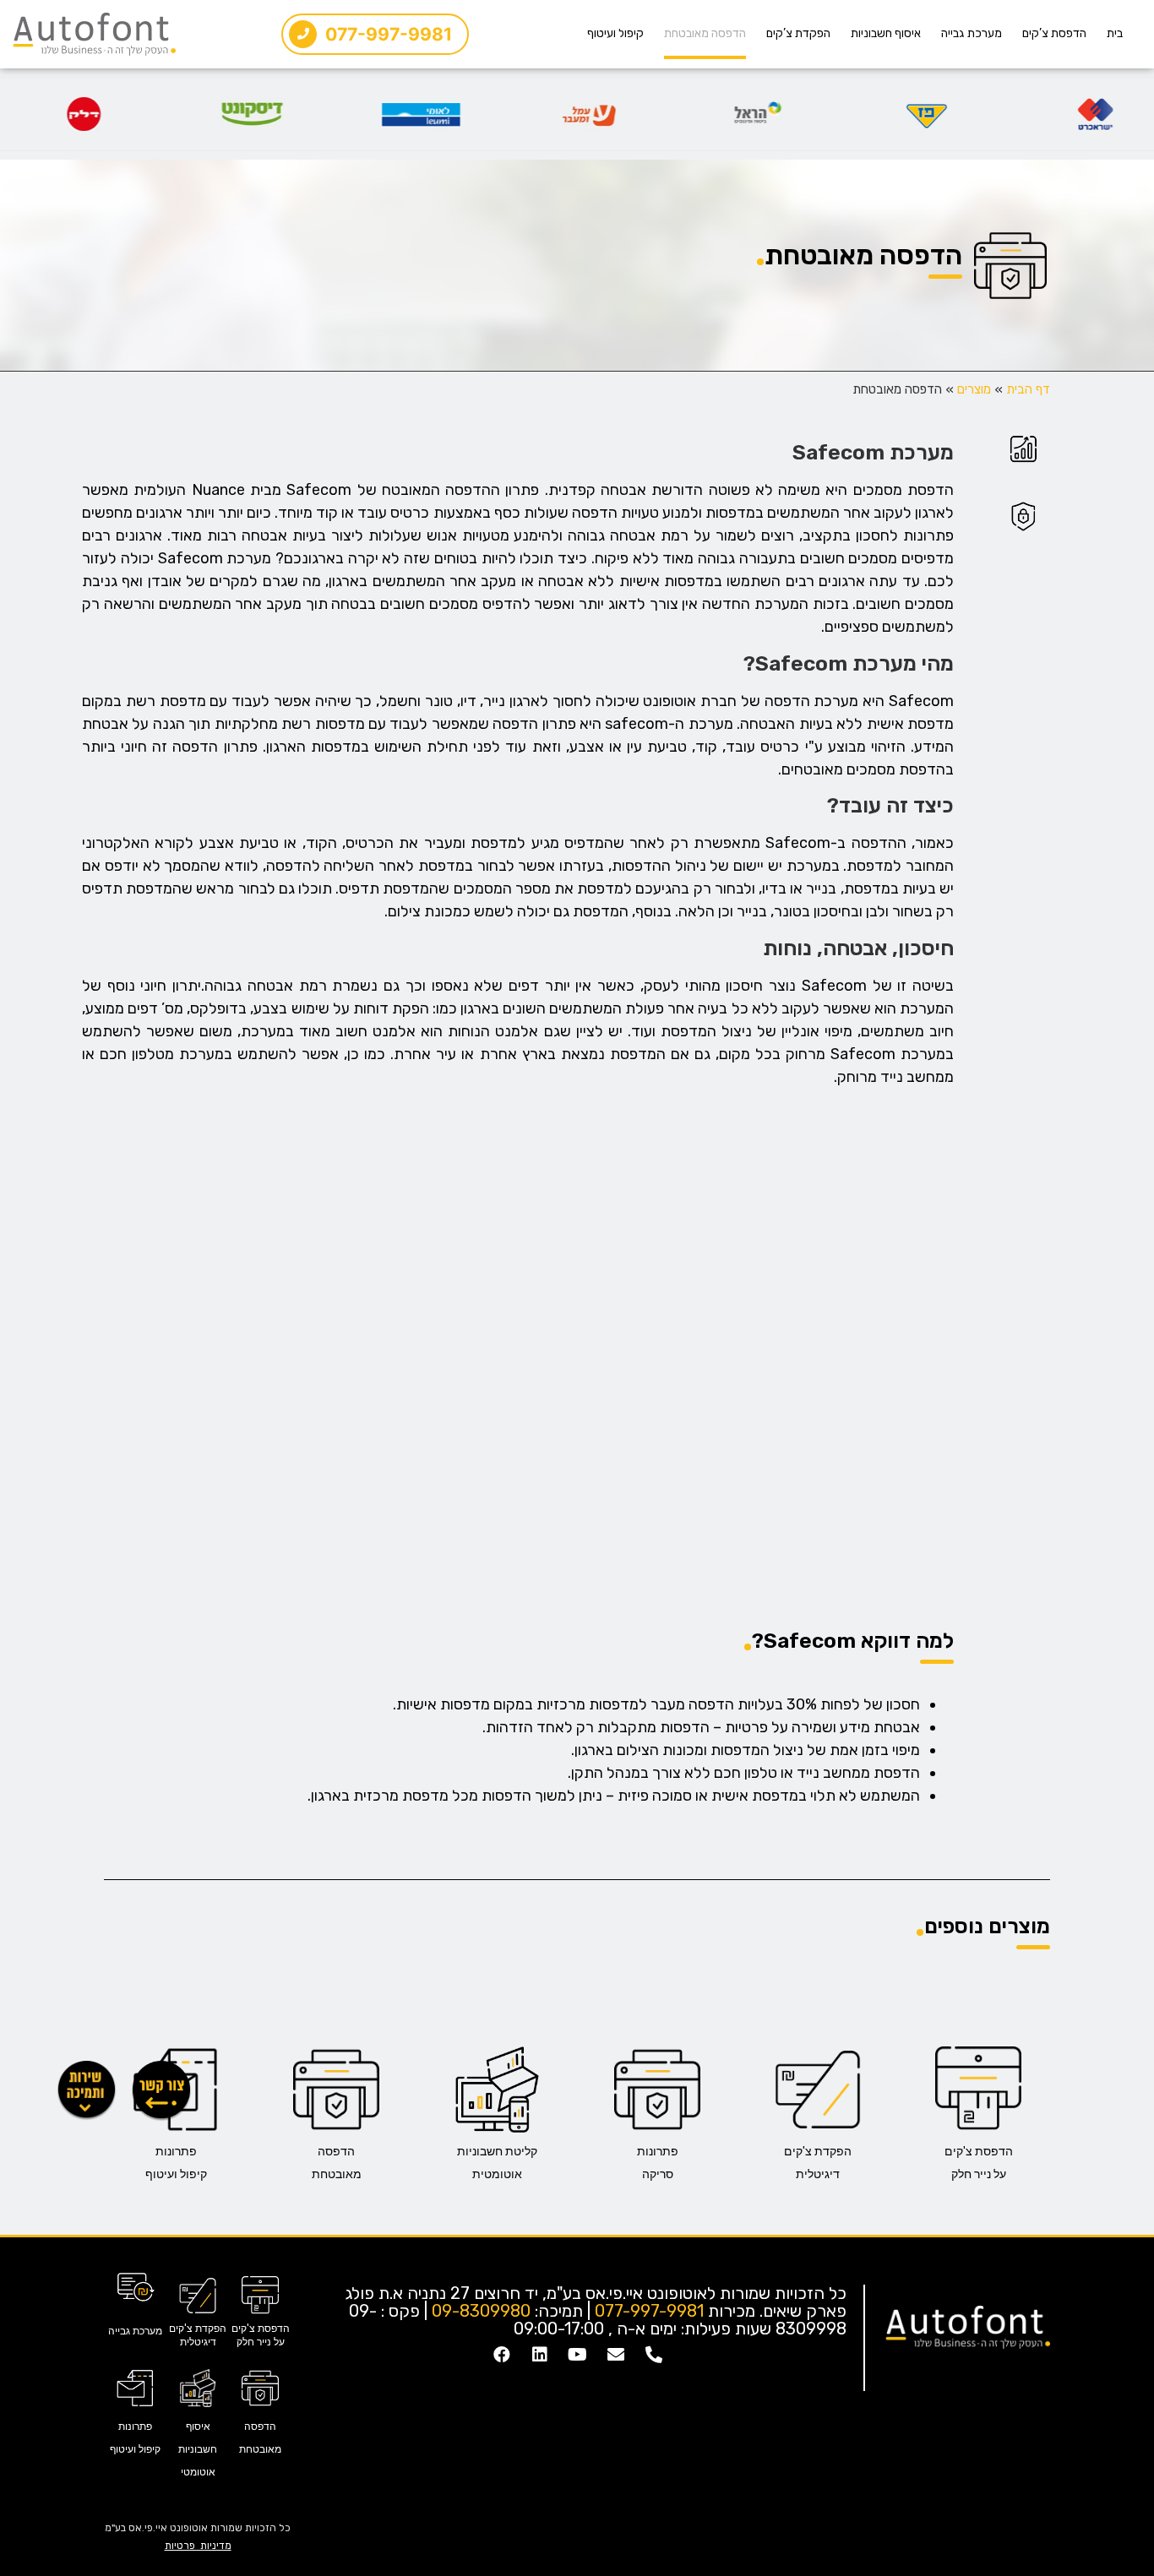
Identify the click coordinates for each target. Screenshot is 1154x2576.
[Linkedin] (540, 2355)
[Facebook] (502, 2355)
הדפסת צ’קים (1054, 33)
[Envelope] (616, 2355)
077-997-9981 (649, 2311)
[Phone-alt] (654, 2355)
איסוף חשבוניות (886, 33)
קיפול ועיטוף (615, 33)
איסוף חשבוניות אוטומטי (198, 2449)
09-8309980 (481, 2311)
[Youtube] (578, 2355)
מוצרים (974, 389)
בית (1115, 33)
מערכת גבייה (972, 33)
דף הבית (1028, 389)
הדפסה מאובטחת (705, 33)
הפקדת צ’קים (798, 33)
